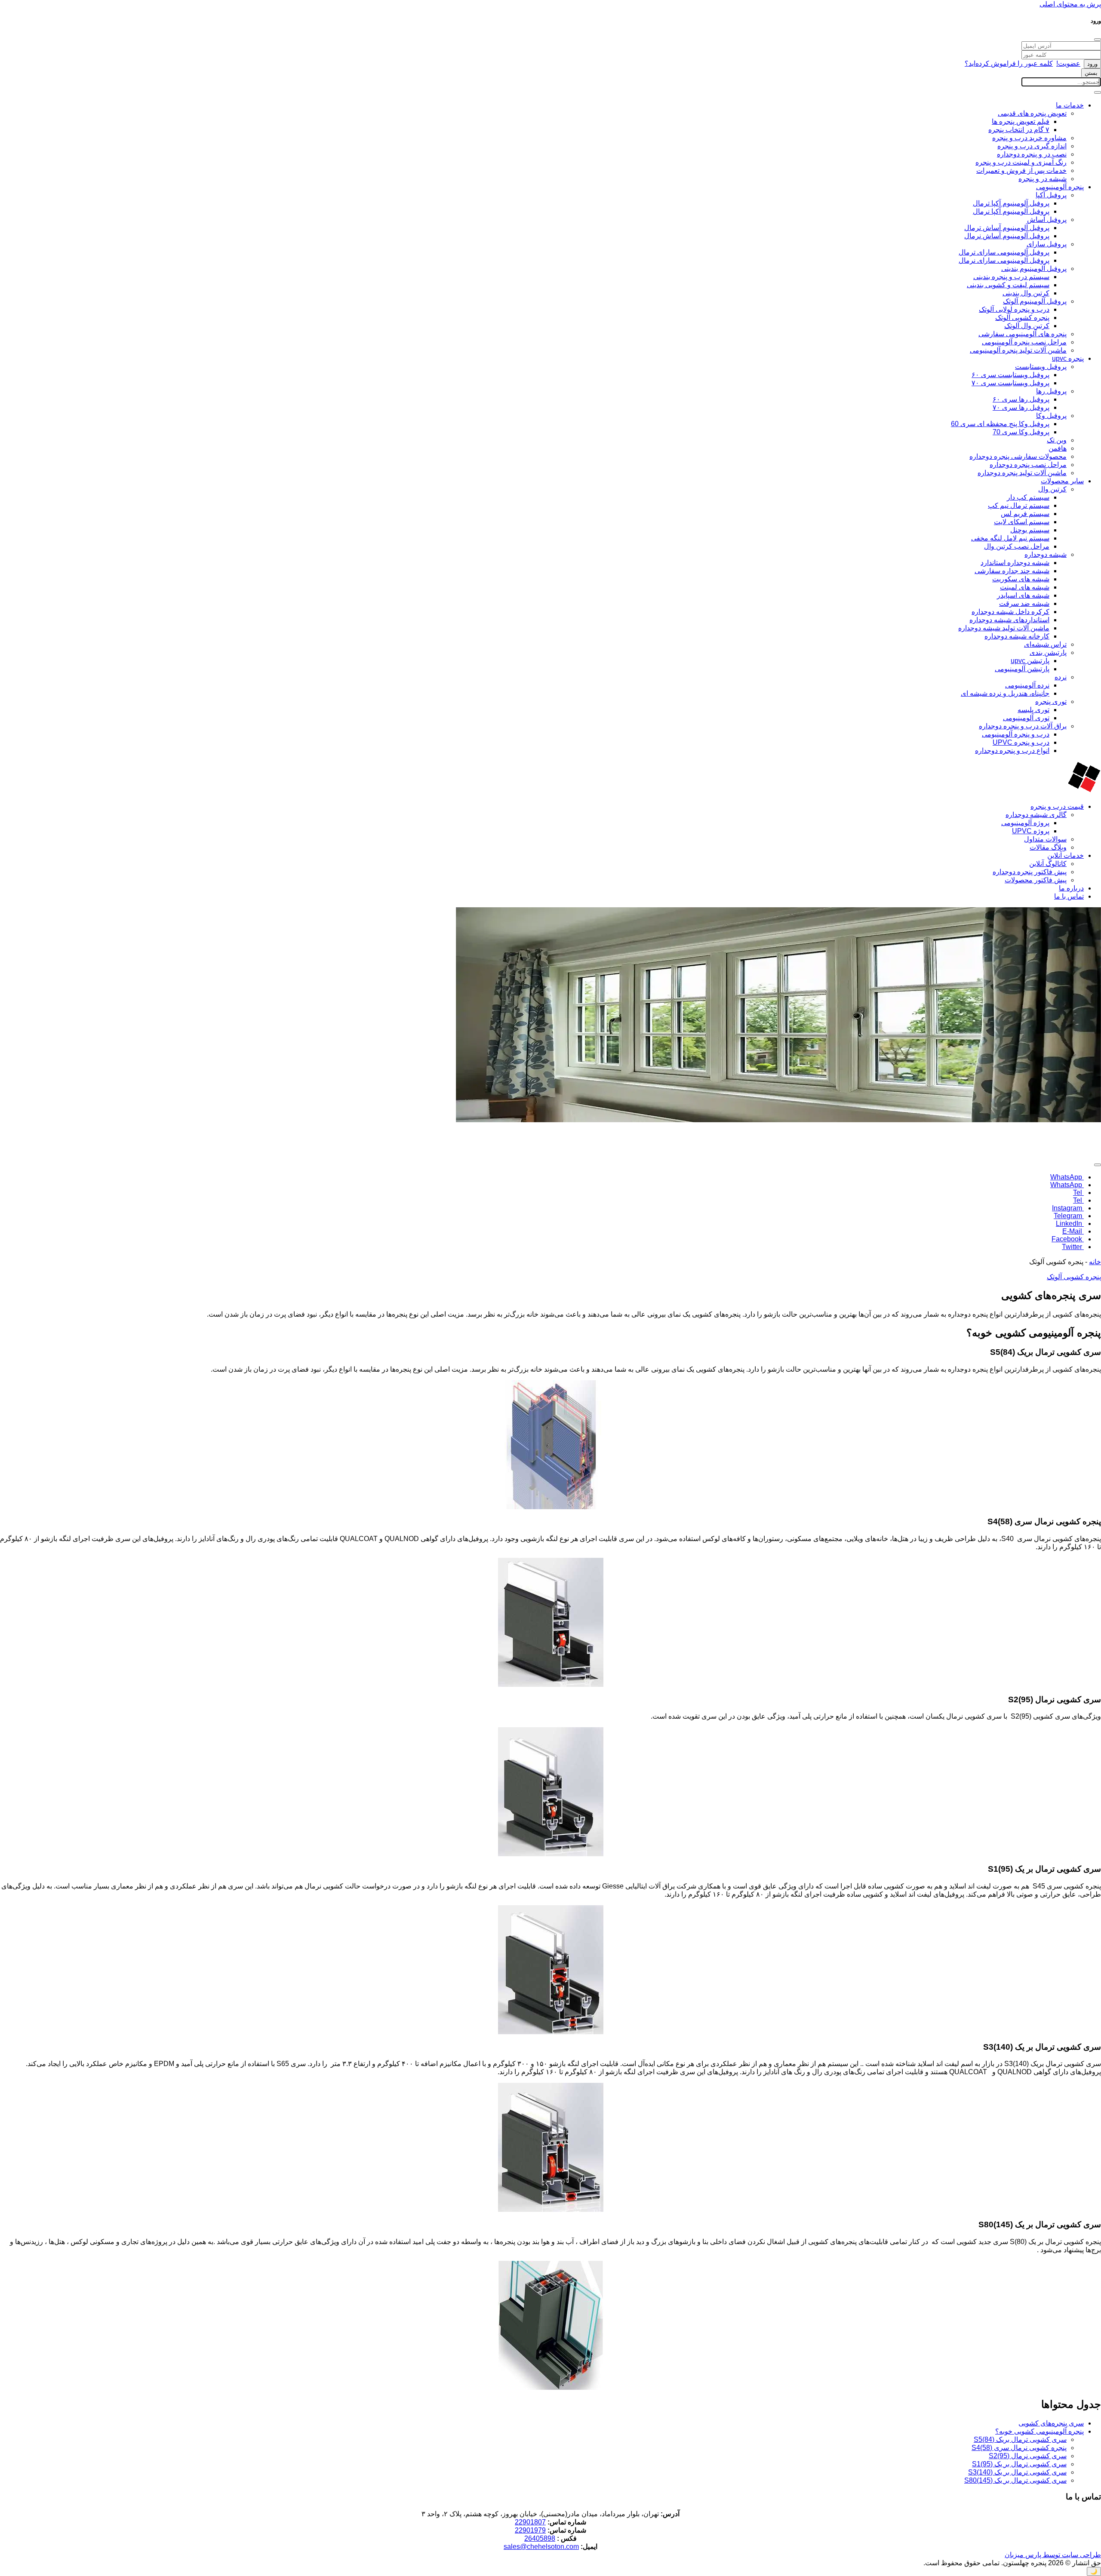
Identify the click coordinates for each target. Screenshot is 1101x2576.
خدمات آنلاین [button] (1066, 855)
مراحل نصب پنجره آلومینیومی (1024, 342)
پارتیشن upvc (1030, 661)
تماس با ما (1069, 896)
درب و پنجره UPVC (1021, 742)
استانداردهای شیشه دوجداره (1009, 620)
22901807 (530, 2522)
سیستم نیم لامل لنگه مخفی (1010, 538)
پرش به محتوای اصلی (1070, 4)
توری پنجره (1051, 702)
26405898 (540, 2538)
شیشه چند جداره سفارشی (1012, 571)
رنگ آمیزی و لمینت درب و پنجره (1021, 162)
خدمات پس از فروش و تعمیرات (1021, 170)
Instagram (1068, 1208)
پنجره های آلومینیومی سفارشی (1023, 334)
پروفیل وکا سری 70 (1021, 432)
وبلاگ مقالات (1048, 847)
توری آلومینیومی (1026, 718)
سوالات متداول (1045, 839)
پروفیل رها (1051, 391)
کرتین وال (1052, 489)
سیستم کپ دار (1028, 497)
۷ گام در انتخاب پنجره (1019, 130)
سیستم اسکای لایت (1022, 522)
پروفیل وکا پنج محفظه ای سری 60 (1000, 424)
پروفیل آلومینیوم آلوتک (1035, 301)
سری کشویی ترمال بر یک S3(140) (1017, 2472)
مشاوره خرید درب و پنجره (1029, 138)
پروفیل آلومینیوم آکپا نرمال (1011, 211)
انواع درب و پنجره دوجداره (1012, 751)
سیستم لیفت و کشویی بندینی (1008, 285)
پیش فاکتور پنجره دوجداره (1030, 872)
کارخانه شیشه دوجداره (1017, 636)
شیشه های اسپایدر (1023, 595)
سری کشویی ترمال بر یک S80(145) (1015, 2480)
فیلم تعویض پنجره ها (1021, 121)
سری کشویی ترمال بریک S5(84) (1020, 2439)
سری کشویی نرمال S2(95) (1028, 2456)
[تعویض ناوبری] (1098, 92)
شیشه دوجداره (1046, 554)
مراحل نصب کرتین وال (1017, 546)
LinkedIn (1070, 1224)
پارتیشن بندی (1048, 652)
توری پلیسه (1033, 710)
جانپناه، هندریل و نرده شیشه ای (1005, 693)
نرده (1061, 677)
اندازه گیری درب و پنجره (1032, 146)
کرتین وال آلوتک (1027, 326)
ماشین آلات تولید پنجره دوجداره (1022, 473)
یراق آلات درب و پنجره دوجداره (1023, 726)
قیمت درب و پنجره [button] (1057, 806)
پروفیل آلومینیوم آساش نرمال (1007, 236)
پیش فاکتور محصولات (1036, 880)
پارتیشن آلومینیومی (1022, 669)
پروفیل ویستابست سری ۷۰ (1010, 383)
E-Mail (1073, 1231)
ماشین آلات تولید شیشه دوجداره (1004, 628)
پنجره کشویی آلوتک (1022, 318)
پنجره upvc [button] (1068, 358)
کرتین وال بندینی (1026, 293)
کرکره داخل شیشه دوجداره (1010, 612)
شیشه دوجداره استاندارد (1015, 563)
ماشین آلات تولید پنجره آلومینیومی (1018, 350)
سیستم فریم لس (1025, 514)
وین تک (1057, 440)
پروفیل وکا (1051, 416)
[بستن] (1098, 40)
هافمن (1058, 448)
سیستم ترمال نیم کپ (1019, 505)
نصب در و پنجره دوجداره (1032, 154)
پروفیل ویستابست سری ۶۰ (1010, 375)
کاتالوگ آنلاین (1048, 864)
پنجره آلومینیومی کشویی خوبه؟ (1039, 2431)
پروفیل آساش (1047, 220)
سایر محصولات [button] (1062, 481)
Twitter (1073, 1247)
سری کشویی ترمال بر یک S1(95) (1019, 2464)
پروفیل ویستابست (1041, 367)
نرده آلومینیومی (1027, 685)
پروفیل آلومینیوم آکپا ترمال (1011, 203)
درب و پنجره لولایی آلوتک (1014, 309)
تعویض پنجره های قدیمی (1032, 113)
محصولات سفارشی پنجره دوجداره (1018, 456)
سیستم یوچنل (1030, 530)
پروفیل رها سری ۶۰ (1021, 399)
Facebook (1068, 1239)
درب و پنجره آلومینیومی (1016, 734)
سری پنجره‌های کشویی (1051, 2423)
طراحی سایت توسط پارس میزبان (1053, 2555)
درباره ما (1071, 888)
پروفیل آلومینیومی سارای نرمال (1004, 260)
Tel (1078, 1193)
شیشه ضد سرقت (1024, 603)
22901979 (530, 2530)
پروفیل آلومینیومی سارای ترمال (1004, 252)
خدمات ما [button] (1070, 105)
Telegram (1069, 1216)
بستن (1091, 73)
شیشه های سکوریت (1021, 579)
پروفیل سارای (1047, 244)
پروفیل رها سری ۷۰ (1021, 407)
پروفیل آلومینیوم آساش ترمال (1007, 228)
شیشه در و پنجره (1043, 179)
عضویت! (1068, 63)
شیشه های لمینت (1025, 587)
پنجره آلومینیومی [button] (1060, 187)
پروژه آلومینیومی (1025, 823)
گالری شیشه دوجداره (1036, 815)
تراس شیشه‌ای (1045, 644)
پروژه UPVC (1031, 831)
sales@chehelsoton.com (541, 2547)
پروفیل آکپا (1051, 195)
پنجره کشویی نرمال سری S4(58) (1019, 2448)
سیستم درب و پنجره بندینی (1011, 277)
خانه (1095, 1262)
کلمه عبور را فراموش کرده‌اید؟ (1009, 63)
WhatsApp (1067, 1177)
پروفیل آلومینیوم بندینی (1034, 269)
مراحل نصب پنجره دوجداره (1028, 465)
